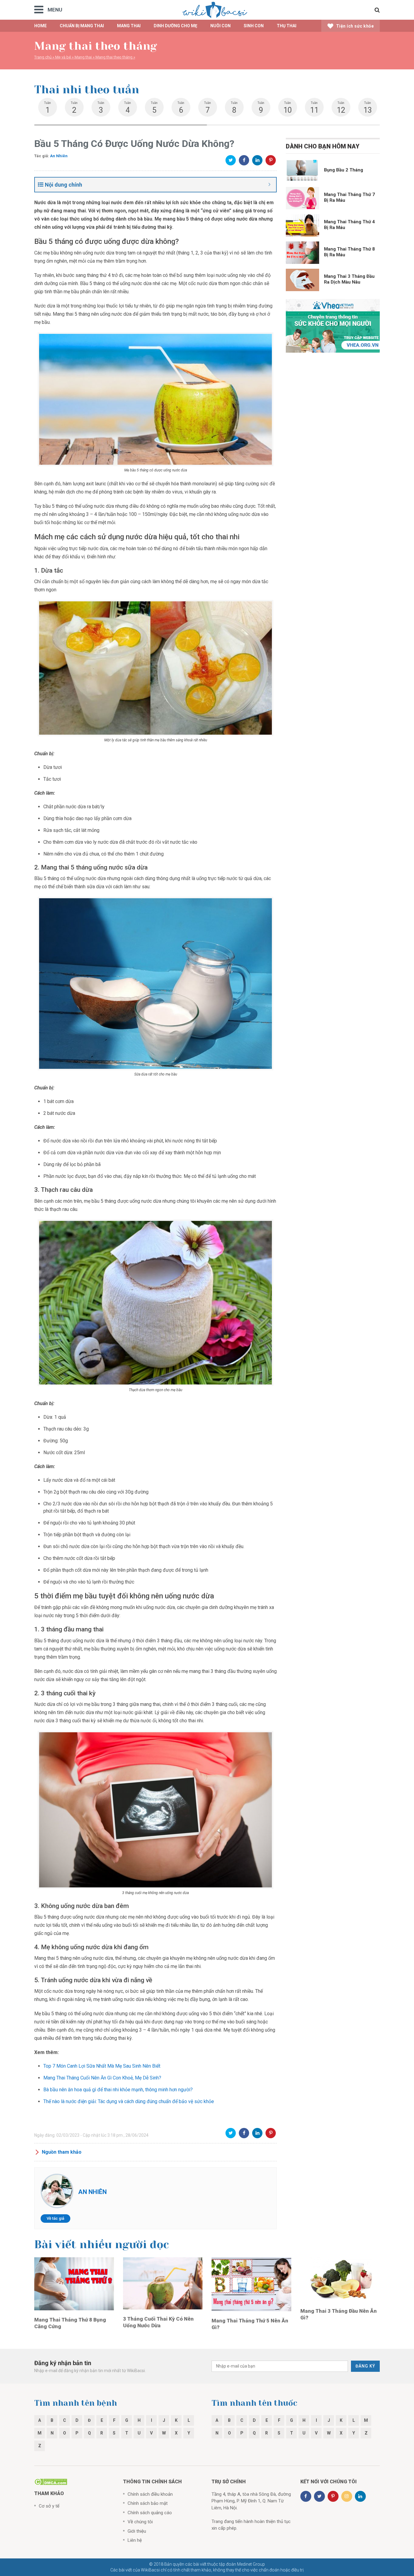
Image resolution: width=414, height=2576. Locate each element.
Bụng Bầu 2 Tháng (344, 170)
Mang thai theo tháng (114, 57)
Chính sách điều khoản (150, 2494)
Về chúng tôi (140, 2522)
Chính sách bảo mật (148, 2503)
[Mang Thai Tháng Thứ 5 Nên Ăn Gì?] (251, 2284)
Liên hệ (135, 2540)
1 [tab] (121, 125)
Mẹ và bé (63, 57)
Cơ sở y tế (49, 2506)
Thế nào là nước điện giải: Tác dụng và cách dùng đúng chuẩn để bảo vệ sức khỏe (129, 2101)
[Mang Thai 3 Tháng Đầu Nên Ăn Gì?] (340, 2279)
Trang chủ (43, 57)
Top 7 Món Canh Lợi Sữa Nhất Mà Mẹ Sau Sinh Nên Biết (102, 2066)
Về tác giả (55, 2218)
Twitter (231, 160)
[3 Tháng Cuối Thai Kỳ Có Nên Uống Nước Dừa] (163, 2283)
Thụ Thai (287, 26)
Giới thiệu (137, 2531)
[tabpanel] (48, 107)
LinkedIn (257, 160)
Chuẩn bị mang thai (82, 26)
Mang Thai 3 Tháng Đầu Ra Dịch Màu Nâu (349, 279)
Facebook (244, 160)
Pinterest (271, 160)
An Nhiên (59, 156)
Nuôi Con (220, 26)
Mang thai (129, 26)
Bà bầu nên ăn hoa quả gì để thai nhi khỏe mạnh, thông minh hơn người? (118, 2090)
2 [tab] (293, 125)
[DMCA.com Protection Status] (51, 2481)
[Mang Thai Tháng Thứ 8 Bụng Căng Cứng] (74, 2283)
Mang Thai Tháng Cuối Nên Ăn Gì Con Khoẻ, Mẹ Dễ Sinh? (102, 2078)
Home (40, 26)
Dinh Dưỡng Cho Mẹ (175, 26)
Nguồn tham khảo (62, 2152)
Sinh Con (254, 26)
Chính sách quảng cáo (150, 2513)
